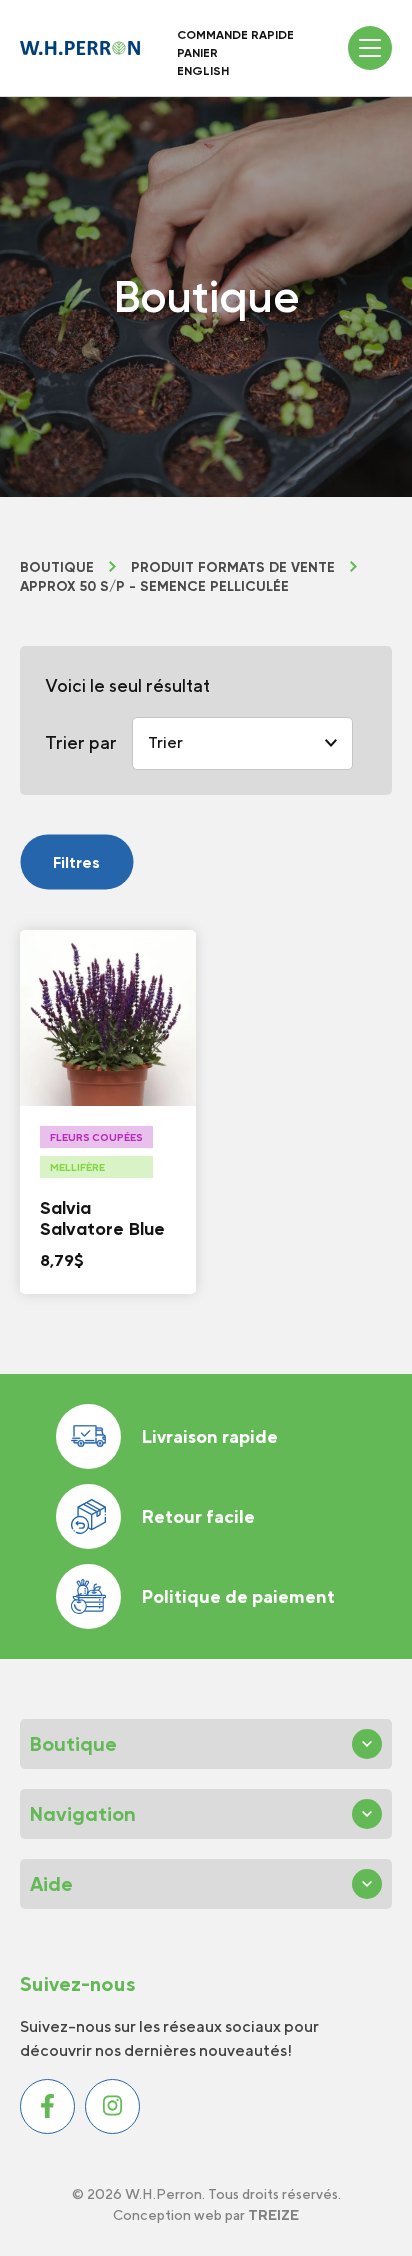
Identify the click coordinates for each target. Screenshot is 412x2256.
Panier (197, 53)
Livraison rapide (209, 1436)
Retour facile (198, 1516)
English (203, 71)
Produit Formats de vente (233, 568)
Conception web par (206, 2215)
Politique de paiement (238, 1596)
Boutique (57, 568)
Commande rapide (235, 35)
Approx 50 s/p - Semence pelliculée (154, 587)
